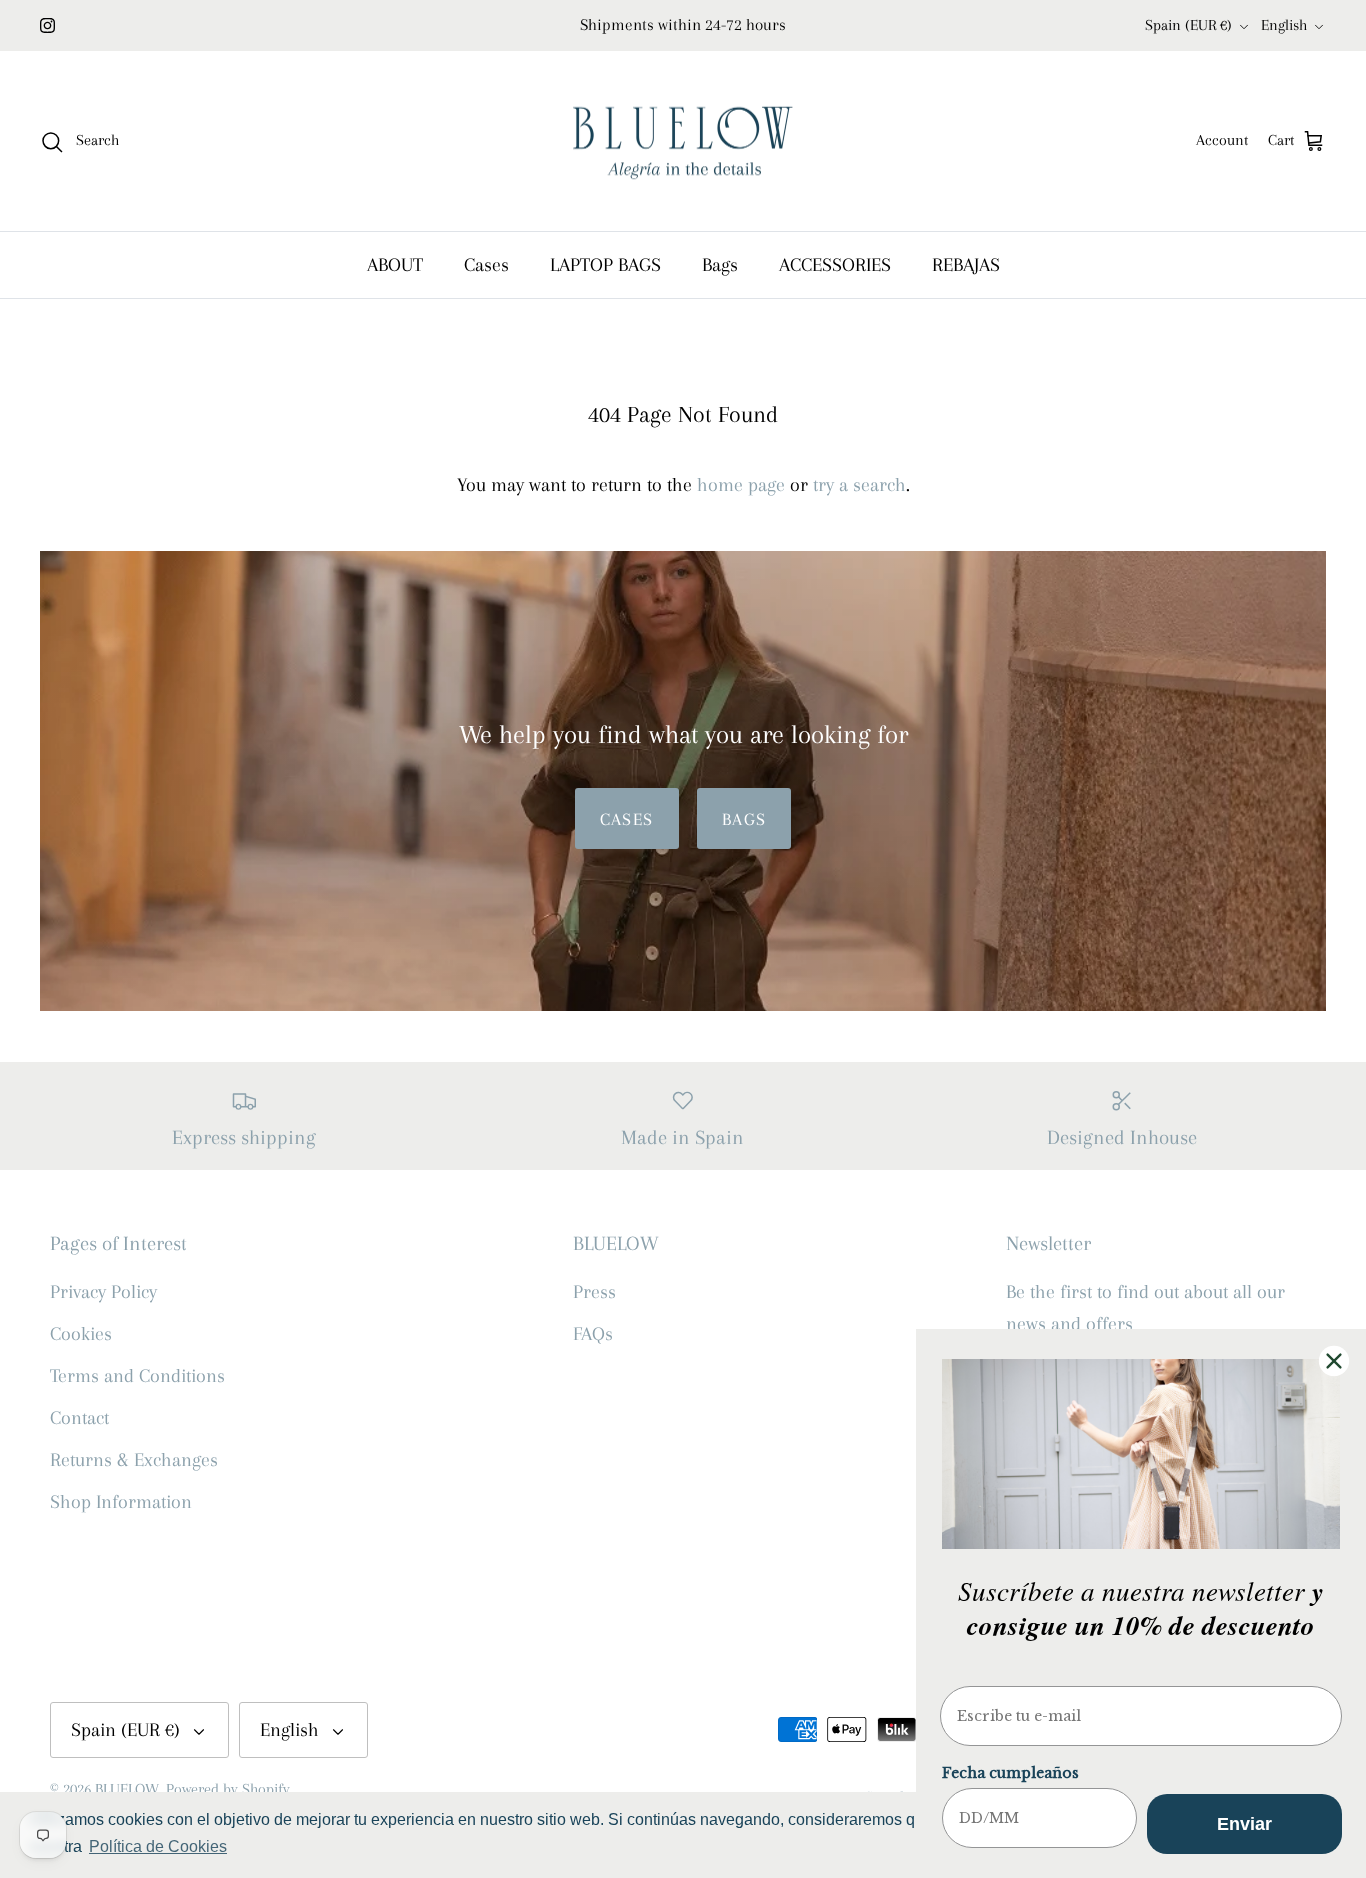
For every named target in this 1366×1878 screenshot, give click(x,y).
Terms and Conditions (137, 1376)
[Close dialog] (1334, 1361)
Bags (720, 265)
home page (741, 485)
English (1284, 25)
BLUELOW (127, 1789)
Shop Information (121, 1502)
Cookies (81, 1334)
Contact (79, 1418)
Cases (486, 265)
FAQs (593, 1334)
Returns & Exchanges (134, 1460)
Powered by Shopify (228, 1789)
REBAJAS (966, 265)
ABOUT (395, 265)
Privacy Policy (103, 1292)
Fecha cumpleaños (1010, 1773)
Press (594, 1292)
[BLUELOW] (683, 141)
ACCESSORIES (835, 265)
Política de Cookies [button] (158, 1846)
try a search (859, 485)
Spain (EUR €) (1188, 25)
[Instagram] (47, 25)
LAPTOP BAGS (605, 265)
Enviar (1244, 1824)
